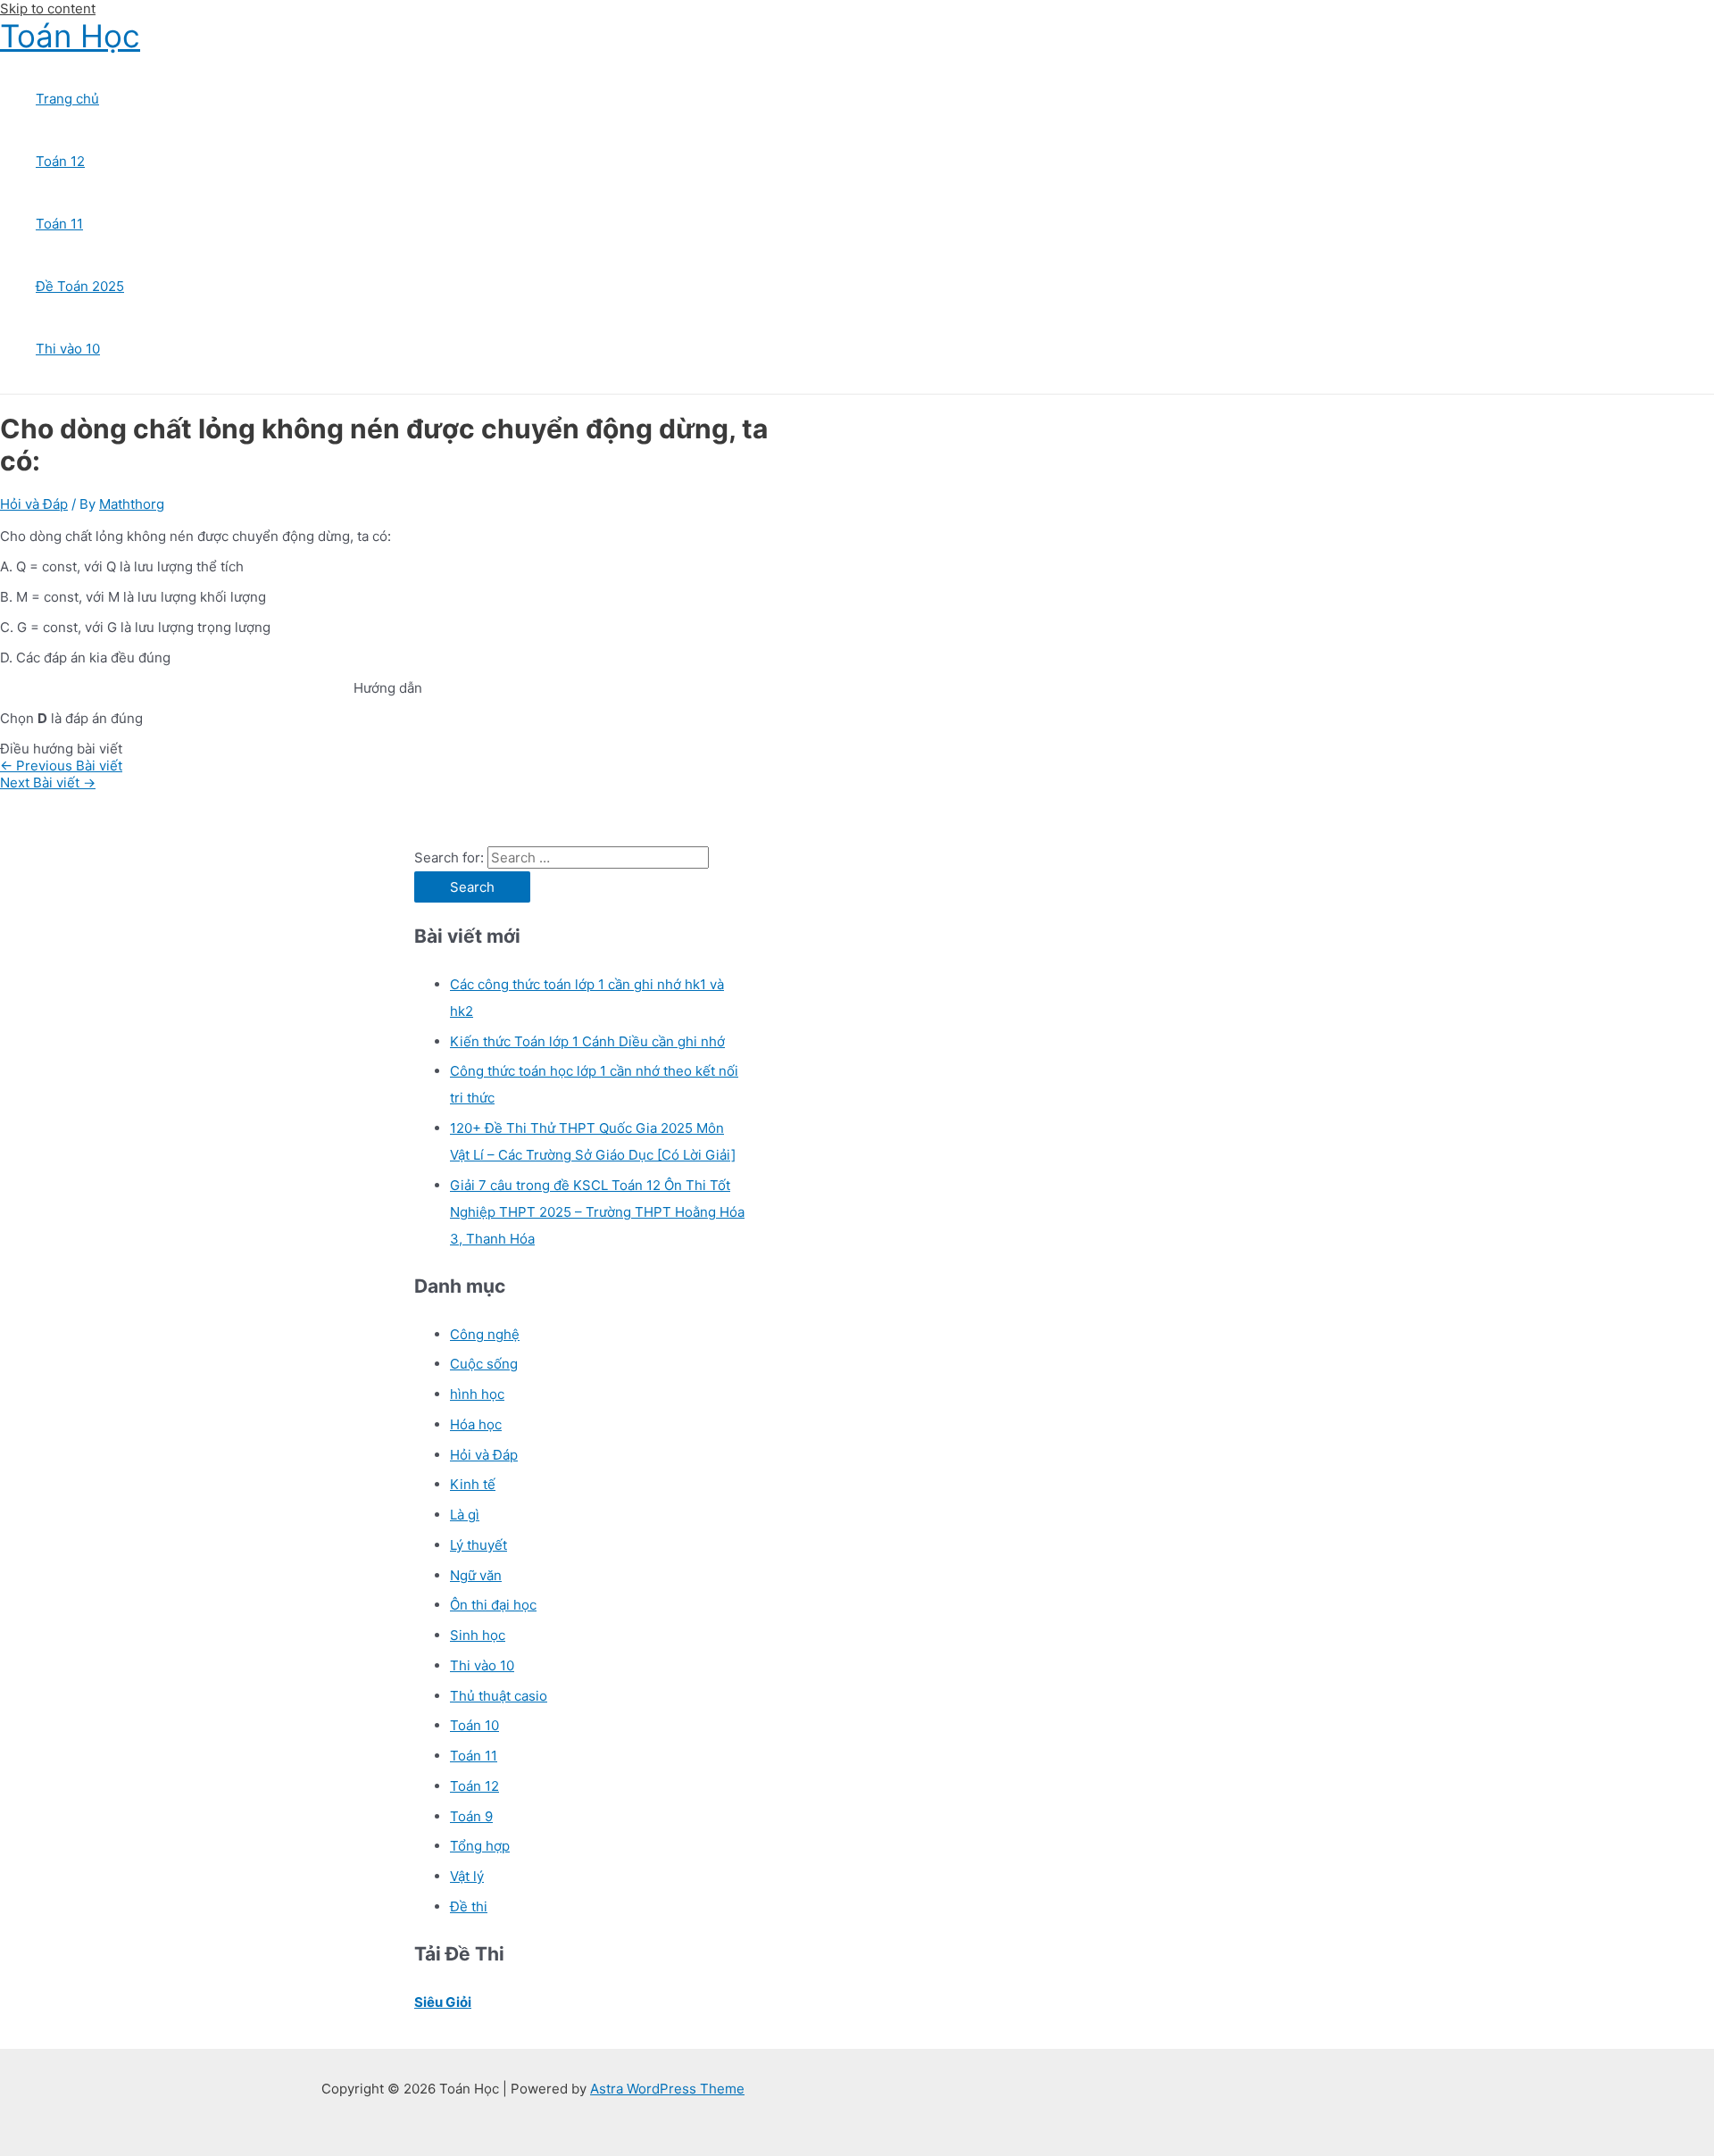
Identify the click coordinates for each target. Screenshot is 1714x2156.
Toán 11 (59, 224)
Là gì (465, 1515)
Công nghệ (485, 1334)
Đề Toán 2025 (80, 286)
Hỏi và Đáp (34, 504)
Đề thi (469, 1906)
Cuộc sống (484, 1364)
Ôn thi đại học (493, 1605)
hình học (477, 1394)
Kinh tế (473, 1484)
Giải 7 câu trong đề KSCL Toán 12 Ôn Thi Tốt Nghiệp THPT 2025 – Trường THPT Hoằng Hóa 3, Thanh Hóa (597, 1212)
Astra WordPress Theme (667, 2089)
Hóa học (476, 1424)
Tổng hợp (480, 1846)
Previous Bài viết (61, 766)
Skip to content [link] (48, 8)
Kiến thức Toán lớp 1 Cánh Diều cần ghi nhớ (587, 1041)
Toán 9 (471, 1816)
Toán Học (70, 36)
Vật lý (467, 1876)
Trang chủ (67, 99)
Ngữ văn (476, 1575)
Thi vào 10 (68, 349)
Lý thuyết (478, 1545)
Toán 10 (474, 1725)
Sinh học (478, 1635)
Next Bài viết (48, 782)
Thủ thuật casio (499, 1696)
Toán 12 (60, 161)
